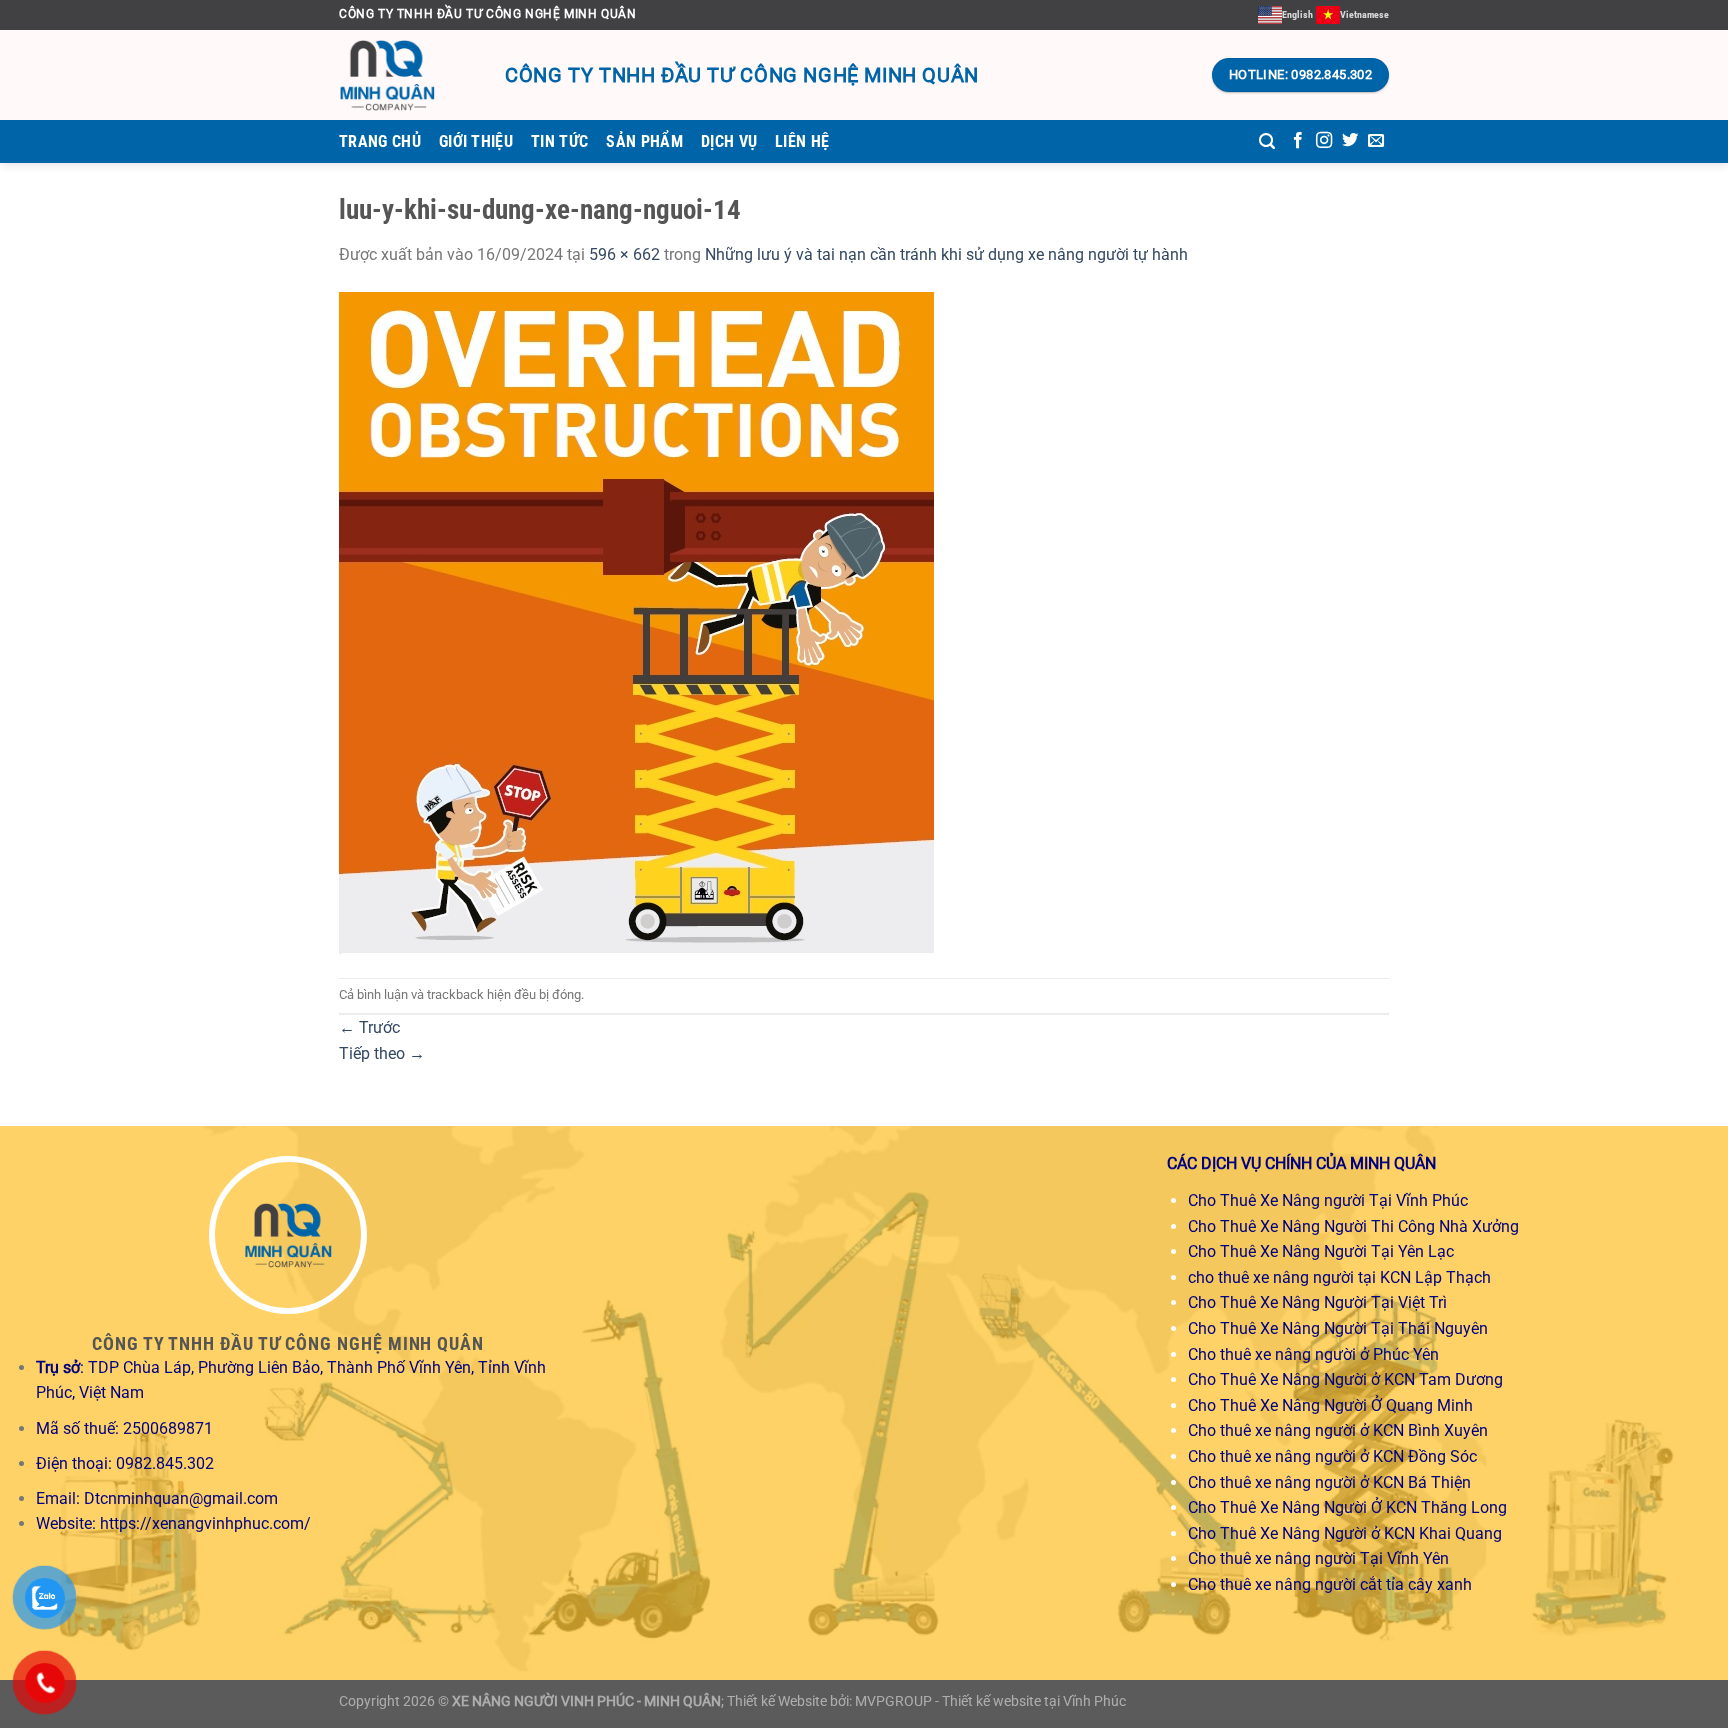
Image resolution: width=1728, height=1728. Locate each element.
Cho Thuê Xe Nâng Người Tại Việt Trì (1317, 1302)
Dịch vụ (729, 141)
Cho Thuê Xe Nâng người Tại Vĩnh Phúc (1328, 1200)
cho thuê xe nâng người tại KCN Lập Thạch (1339, 1277)
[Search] (1267, 141)
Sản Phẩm (644, 141)
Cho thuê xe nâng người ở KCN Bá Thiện (1329, 1482)
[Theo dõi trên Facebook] (1298, 141)
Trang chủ (380, 141)
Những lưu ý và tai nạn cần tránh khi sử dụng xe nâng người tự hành (946, 254)
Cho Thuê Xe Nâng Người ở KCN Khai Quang (1345, 1533)
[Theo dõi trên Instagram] (1324, 141)
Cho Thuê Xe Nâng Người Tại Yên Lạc (1321, 1251)
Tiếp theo (382, 1053)
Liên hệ (802, 141)
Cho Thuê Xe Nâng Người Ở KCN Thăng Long (1347, 1507)
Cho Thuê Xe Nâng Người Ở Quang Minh (1330, 1405)
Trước (369, 1027)
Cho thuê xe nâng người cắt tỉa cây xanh (1330, 1584)
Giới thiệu (476, 141)
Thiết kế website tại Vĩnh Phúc (1034, 1701)
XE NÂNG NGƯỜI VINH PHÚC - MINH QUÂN (586, 1701)
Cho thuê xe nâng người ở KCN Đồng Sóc (1332, 1456)
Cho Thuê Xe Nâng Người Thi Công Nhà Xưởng (1353, 1226)
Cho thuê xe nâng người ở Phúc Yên (1313, 1354)
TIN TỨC (559, 141)
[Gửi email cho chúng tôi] (1376, 141)
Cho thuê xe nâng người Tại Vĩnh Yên (1318, 1558)
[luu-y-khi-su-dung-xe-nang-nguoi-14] (637, 621)
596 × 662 (624, 254)
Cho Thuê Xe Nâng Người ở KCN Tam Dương (1345, 1379)
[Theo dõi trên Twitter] (1350, 141)
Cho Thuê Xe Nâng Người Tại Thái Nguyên (1338, 1328)
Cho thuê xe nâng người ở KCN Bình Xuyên (1338, 1430)
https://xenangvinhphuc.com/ (205, 1523)
